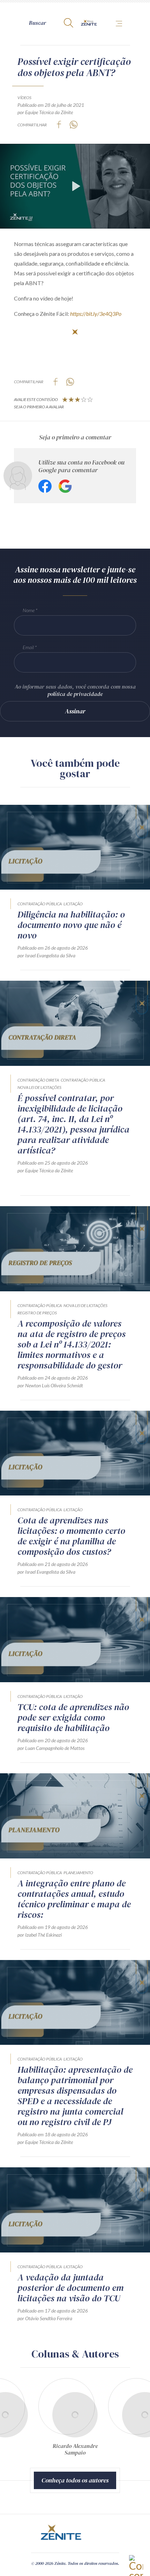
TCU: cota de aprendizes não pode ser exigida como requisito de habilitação (73, 1717)
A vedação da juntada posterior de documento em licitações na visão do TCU (70, 2288)
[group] (75, 2420)
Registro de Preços (37, 1313)
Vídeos (24, 98)
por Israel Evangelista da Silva (46, 955)
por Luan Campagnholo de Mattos (51, 1748)
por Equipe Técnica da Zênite (45, 112)
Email (28, 647)
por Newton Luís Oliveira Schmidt (50, 1385)
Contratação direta (38, 1080)
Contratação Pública (40, 904)
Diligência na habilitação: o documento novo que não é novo (71, 925)
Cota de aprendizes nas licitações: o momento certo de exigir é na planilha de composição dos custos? (71, 1536)
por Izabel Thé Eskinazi (40, 1935)
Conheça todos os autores (75, 2480)
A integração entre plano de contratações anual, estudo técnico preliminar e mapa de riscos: (74, 1899)
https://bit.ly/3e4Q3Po (96, 314)
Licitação (73, 904)
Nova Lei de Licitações (39, 1087)
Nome (29, 610)
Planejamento (78, 1873)
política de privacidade (75, 694)
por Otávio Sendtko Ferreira (45, 2318)
